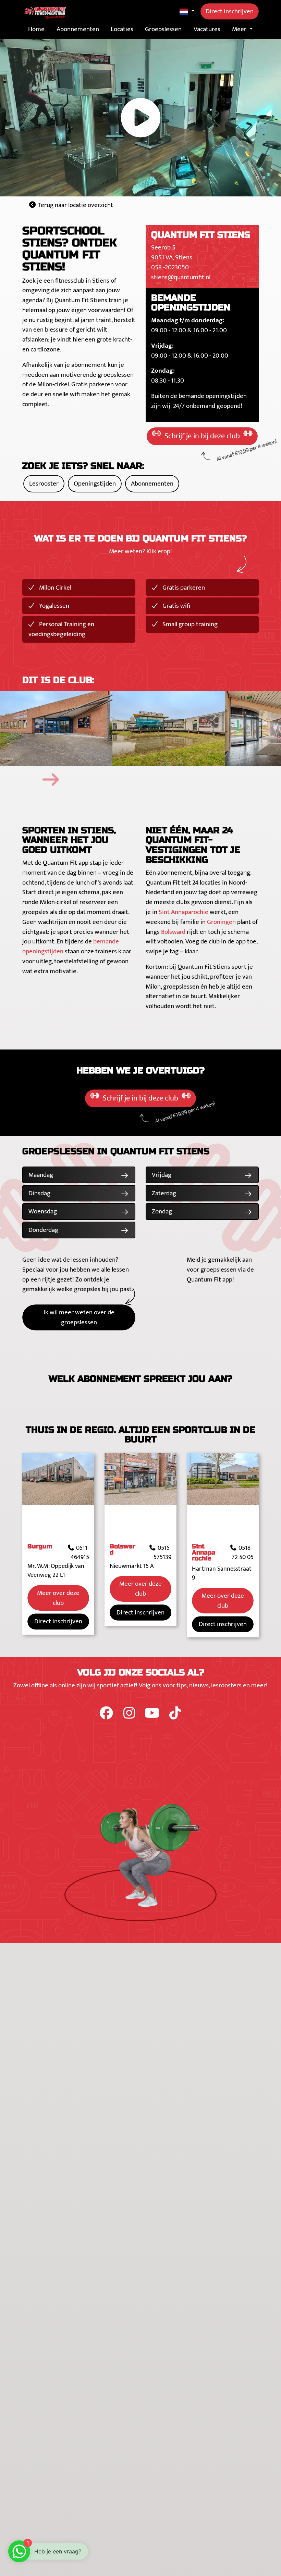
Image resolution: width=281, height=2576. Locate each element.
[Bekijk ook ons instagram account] (130, 1716)
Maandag (41, 1175)
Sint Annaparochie (184, 912)
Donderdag (43, 1230)
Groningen (221, 922)
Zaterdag (164, 1193)
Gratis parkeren (183, 588)
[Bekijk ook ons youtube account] (153, 1716)
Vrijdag (162, 1175)
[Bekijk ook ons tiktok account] (175, 1716)
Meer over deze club (58, 1598)
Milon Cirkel (54, 588)
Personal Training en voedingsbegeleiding (61, 629)
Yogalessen (53, 606)
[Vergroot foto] (56, 729)
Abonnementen (152, 484)
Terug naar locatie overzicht (75, 205)
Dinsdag (39, 1193)
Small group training (189, 624)
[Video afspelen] (140, 118)
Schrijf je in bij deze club (202, 436)
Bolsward (173, 932)
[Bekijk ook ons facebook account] (107, 1716)
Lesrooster (44, 484)
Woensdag (43, 1211)
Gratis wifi (176, 606)
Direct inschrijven (230, 11)
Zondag (162, 1211)
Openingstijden (95, 484)
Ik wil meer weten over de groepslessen (79, 1317)
